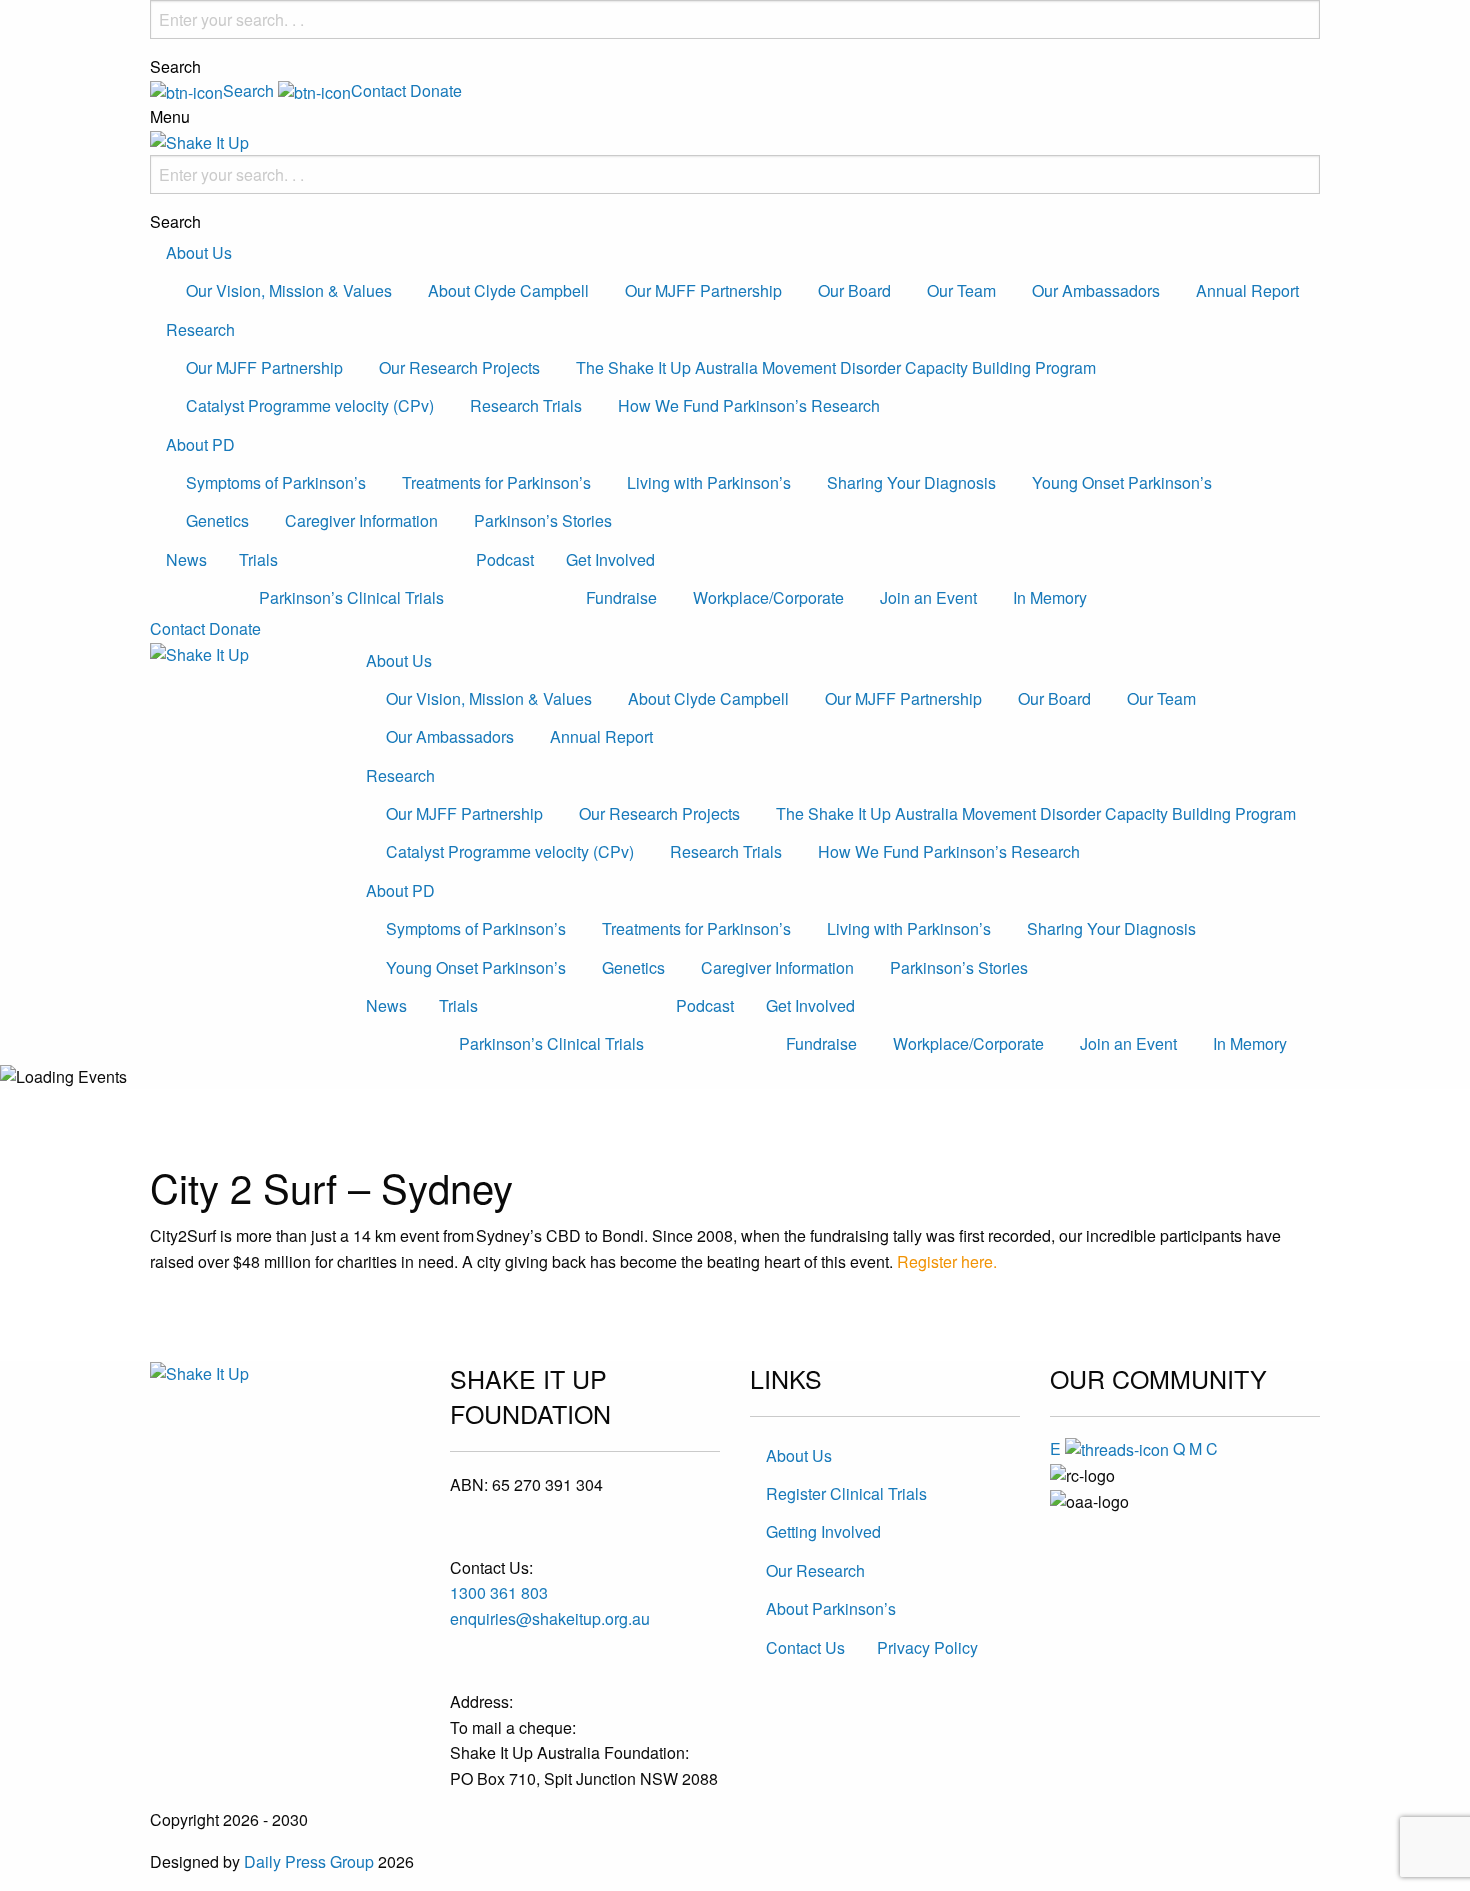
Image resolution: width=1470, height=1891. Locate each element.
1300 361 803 (499, 1592)
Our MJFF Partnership (703, 290)
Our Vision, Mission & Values (289, 290)
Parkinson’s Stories (543, 520)
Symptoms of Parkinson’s (276, 482)
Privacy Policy (927, 1647)
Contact (177, 628)
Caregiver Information (361, 520)
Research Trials (526, 405)
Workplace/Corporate (768, 597)
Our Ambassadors (1096, 290)
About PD (200, 444)
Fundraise (621, 597)
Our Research (815, 1570)
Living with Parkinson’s (709, 482)
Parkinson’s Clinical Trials (351, 597)
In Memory (1050, 597)
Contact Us (805, 1647)
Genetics (217, 520)
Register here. (947, 1261)
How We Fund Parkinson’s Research (749, 405)
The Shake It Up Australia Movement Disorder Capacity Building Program (836, 367)
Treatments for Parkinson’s (496, 482)
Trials (258, 559)
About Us (199, 252)
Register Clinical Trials (846, 1493)
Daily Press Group (309, 1861)
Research (200, 329)
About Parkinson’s (831, 1608)
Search (175, 67)
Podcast (505, 559)
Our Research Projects (459, 367)
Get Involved (610, 559)
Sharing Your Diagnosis (911, 482)
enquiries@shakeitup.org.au (550, 1618)
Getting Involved (823, 1531)
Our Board (854, 290)
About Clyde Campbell (508, 290)
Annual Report (1247, 290)
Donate (436, 90)
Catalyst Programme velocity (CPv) (310, 405)
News (186, 559)
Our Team (961, 290)
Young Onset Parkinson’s (1122, 482)
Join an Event (928, 597)
